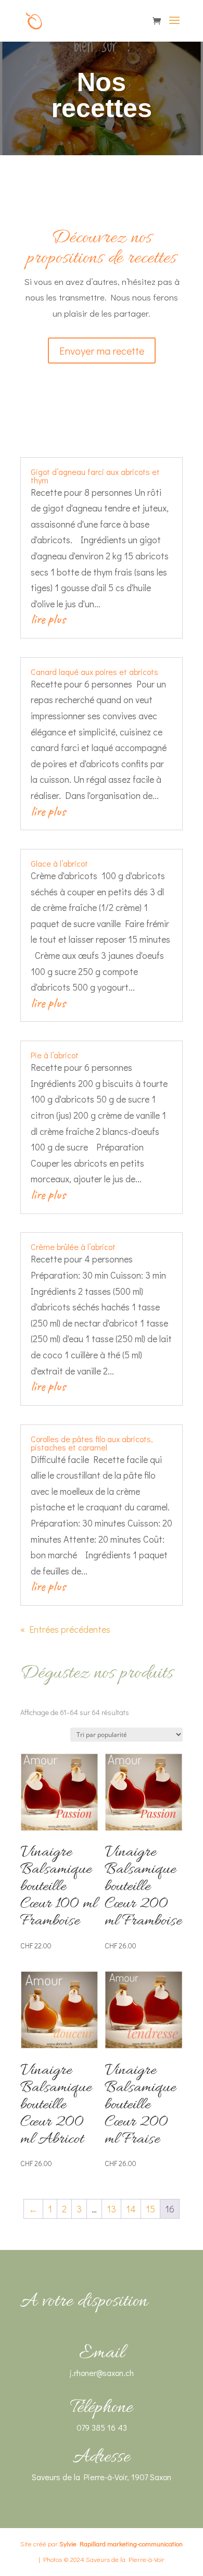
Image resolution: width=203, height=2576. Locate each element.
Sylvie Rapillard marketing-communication (121, 2543)
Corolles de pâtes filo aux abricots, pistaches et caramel (92, 1443)
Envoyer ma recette (102, 351)
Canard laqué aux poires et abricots (94, 672)
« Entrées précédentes (65, 1629)
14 (131, 2209)
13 (111, 2209)
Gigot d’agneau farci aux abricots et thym (95, 476)
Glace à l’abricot (59, 863)
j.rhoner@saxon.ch (102, 2373)
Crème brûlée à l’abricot (73, 1247)
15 (150, 2209)
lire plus (48, 619)
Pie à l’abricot (55, 1055)
